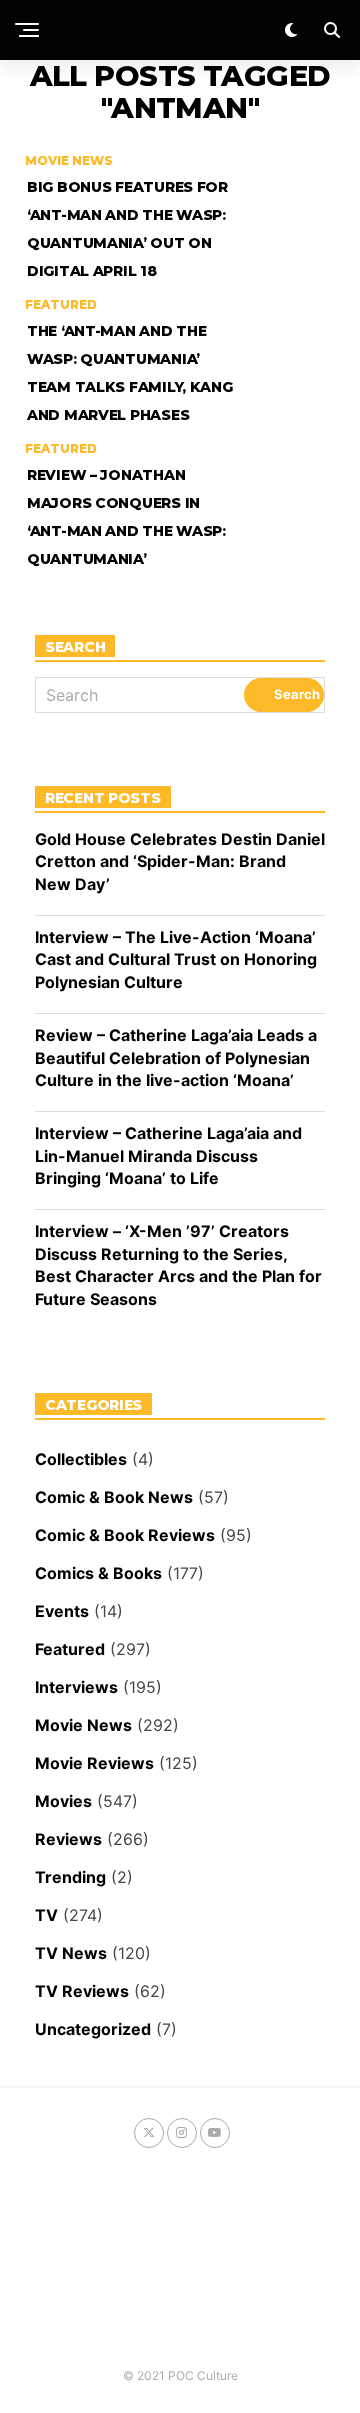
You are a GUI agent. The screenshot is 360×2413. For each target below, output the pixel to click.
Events (62, 1611)
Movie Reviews (94, 1763)
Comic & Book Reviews (125, 1535)
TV (46, 1915)
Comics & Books (98, 1573)
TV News (71, 1953)
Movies (63, 1801)
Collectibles (81, 1459)
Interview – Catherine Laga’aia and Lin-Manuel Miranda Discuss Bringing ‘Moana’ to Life (168, 1155)
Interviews (76, 1687)
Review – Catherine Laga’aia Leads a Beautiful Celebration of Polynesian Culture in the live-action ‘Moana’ (176, 1057)
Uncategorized (93, 2029)
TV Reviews (82, 1991)
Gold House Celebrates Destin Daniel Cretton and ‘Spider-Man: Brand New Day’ (180, 861)
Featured (70, 1649)
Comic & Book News (114, 1497)
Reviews (68, 1839)
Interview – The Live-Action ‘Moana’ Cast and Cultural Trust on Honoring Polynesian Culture (176, 959)
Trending (70, 1877)
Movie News (83, 1725)
